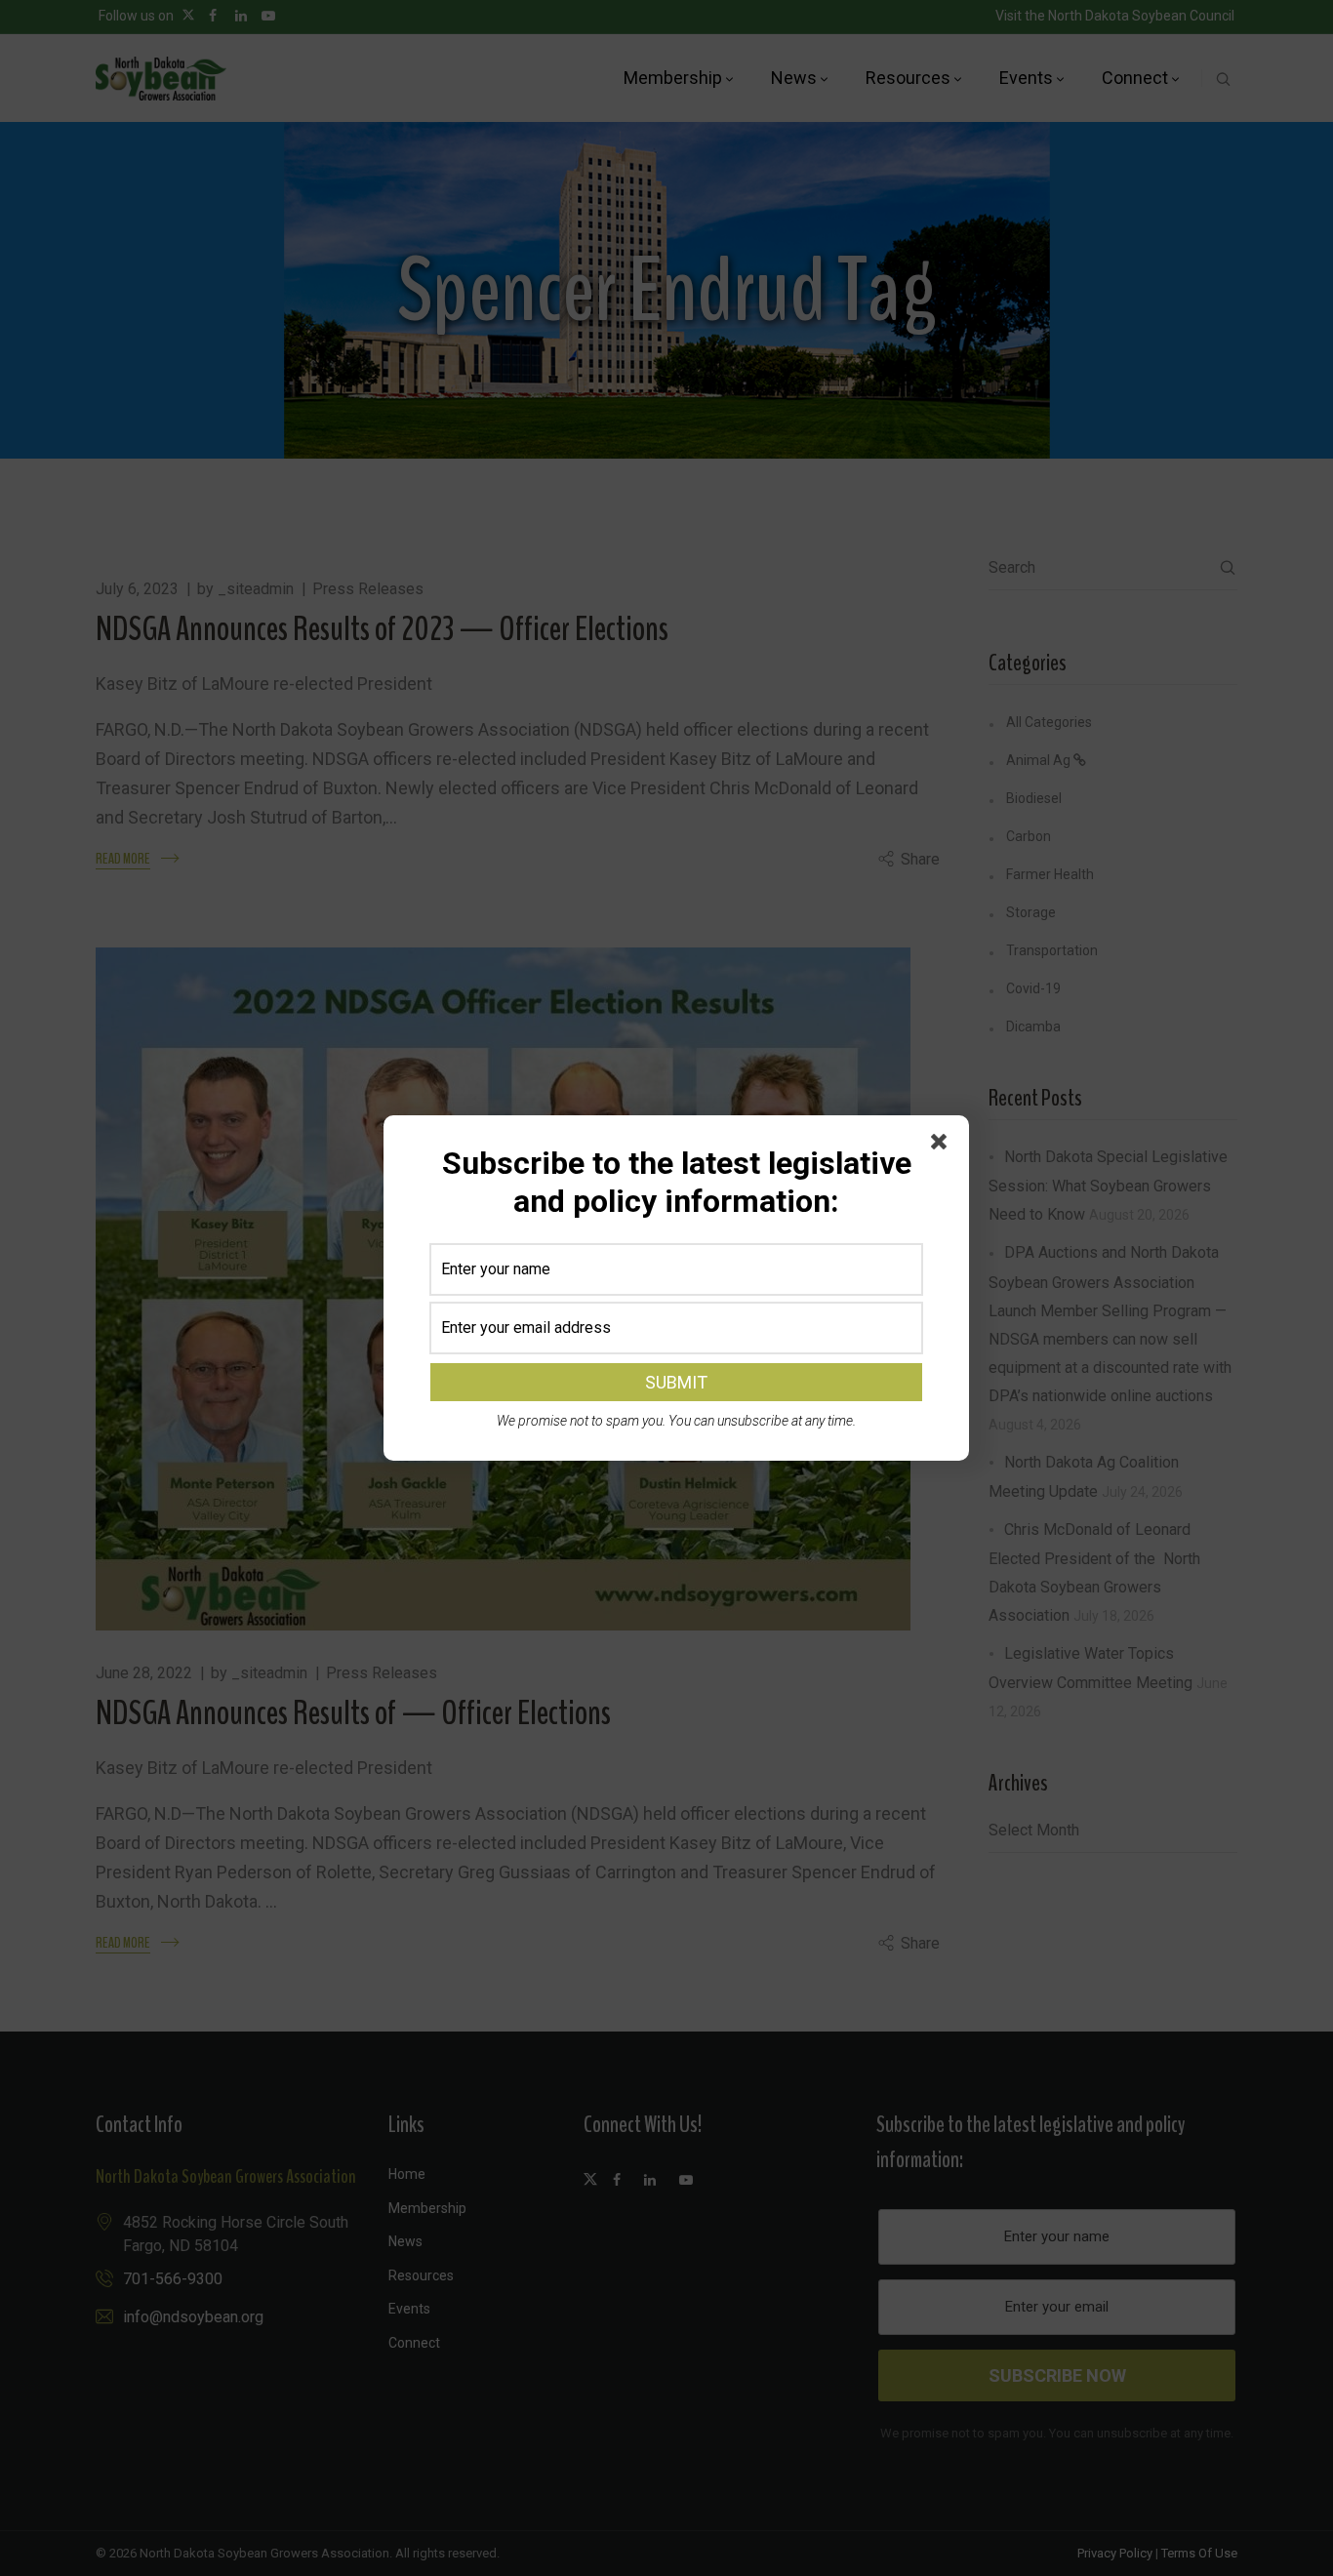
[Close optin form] (943, 1146)
